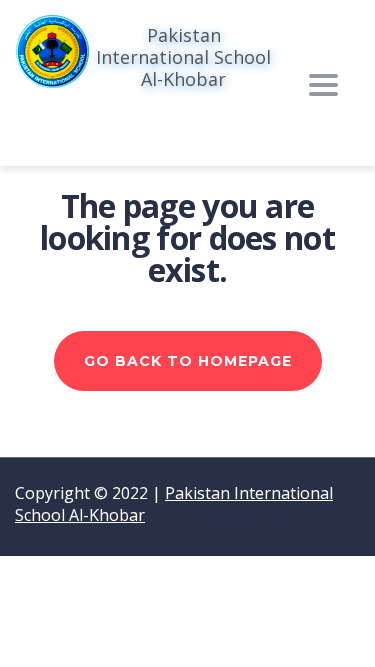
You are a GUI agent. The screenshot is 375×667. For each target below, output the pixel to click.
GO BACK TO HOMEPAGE (188, 361)
